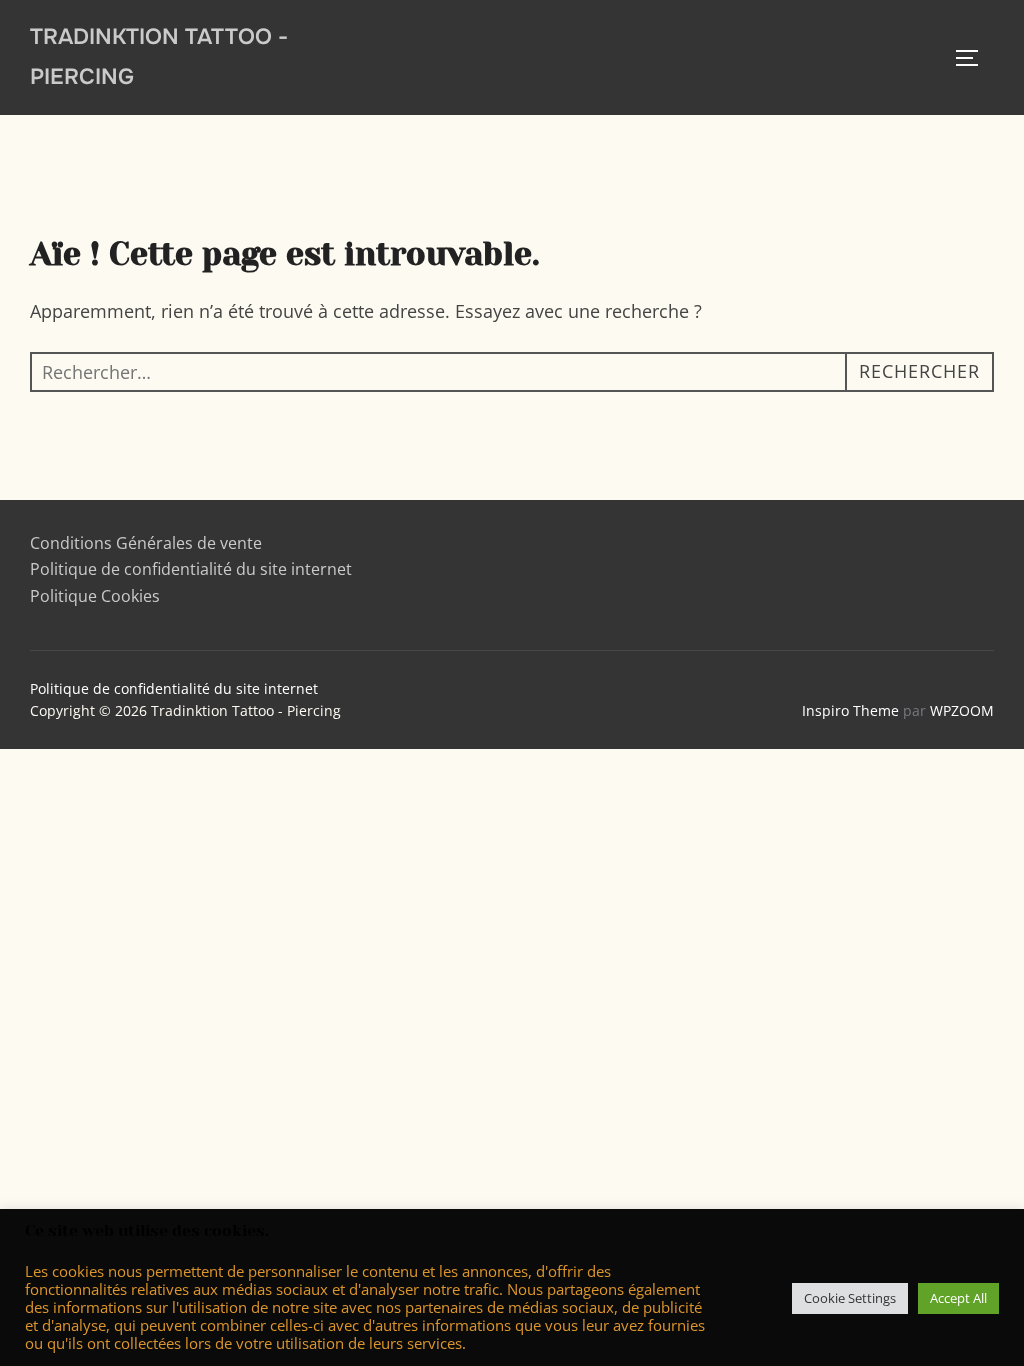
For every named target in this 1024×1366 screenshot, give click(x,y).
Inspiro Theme (850, 710)
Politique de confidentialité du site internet (191, 569)
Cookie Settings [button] (850, 1298)
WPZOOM (962, 710)
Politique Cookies (97, 596)
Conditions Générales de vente (146, 543)
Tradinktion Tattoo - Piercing (159, 57)
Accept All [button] (958, 1298)
